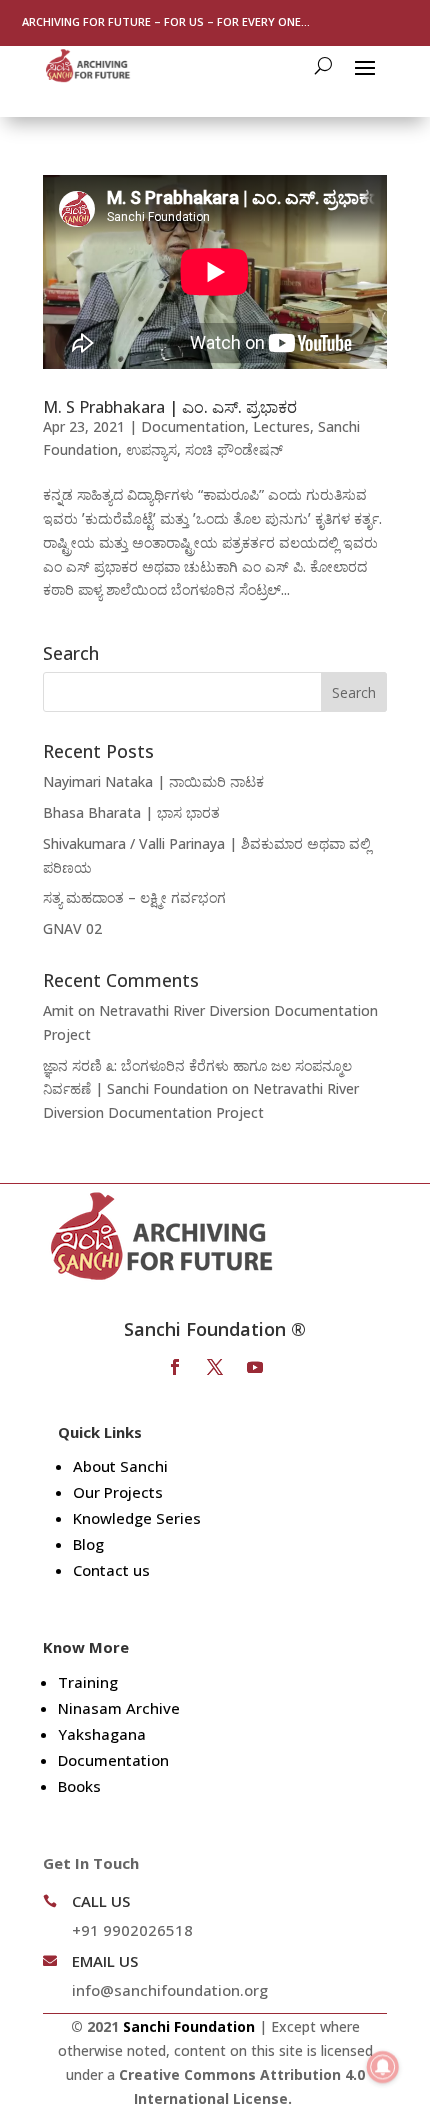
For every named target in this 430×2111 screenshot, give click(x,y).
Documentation (193, 426)
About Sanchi (120, 1466)
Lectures (281, 426)
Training (88, 1682)
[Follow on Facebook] (175, 1367)
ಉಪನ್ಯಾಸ (151, 449)
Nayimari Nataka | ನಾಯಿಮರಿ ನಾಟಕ (153, 781)
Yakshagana (102, 1734)
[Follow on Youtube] (255, 1367)
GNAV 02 (72, 928)
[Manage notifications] (383, 2067)
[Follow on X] (215, 1367)
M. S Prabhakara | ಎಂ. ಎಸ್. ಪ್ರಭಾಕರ (170, 407)
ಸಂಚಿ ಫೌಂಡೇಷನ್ (234, 449)
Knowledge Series (137, 1518)
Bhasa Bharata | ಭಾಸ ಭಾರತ (131, 812)
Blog (88, 1544)
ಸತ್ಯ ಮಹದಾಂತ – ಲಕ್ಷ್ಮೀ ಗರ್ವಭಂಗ (134, 897)
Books (79, 1786)
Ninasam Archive (119, 1708)
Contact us (111, 1570)
